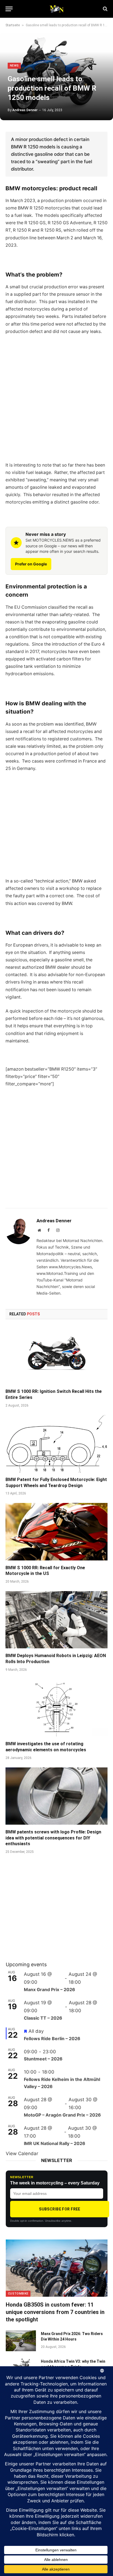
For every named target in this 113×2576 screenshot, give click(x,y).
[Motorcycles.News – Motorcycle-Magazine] (56, 9)
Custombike (18, 2294)
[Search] (105, 9)
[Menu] (9, 9)
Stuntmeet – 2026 (43, 2059)
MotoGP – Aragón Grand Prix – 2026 (62, 2115)
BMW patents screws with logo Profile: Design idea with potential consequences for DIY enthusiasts (53, 1838)
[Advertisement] (56, 398)
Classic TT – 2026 (43, 2018)
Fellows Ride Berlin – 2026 (52, 2039)
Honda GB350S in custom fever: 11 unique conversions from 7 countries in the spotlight (55, 2312)
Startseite (13, 25)
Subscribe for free (60, 2209)
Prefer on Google (31, 564)
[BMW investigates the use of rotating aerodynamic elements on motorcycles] (56, 1708)
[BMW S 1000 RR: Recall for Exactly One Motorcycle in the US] (56, 1532)
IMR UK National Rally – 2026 (55, 2143)
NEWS (14, 66)
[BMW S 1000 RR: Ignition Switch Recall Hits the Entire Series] (56, 1355)
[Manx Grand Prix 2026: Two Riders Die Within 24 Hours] (21, 2341)
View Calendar (22, 2154)
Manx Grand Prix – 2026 (50, 1990)
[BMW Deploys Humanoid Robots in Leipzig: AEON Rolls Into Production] (56, 1620)
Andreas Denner (25, 110)
